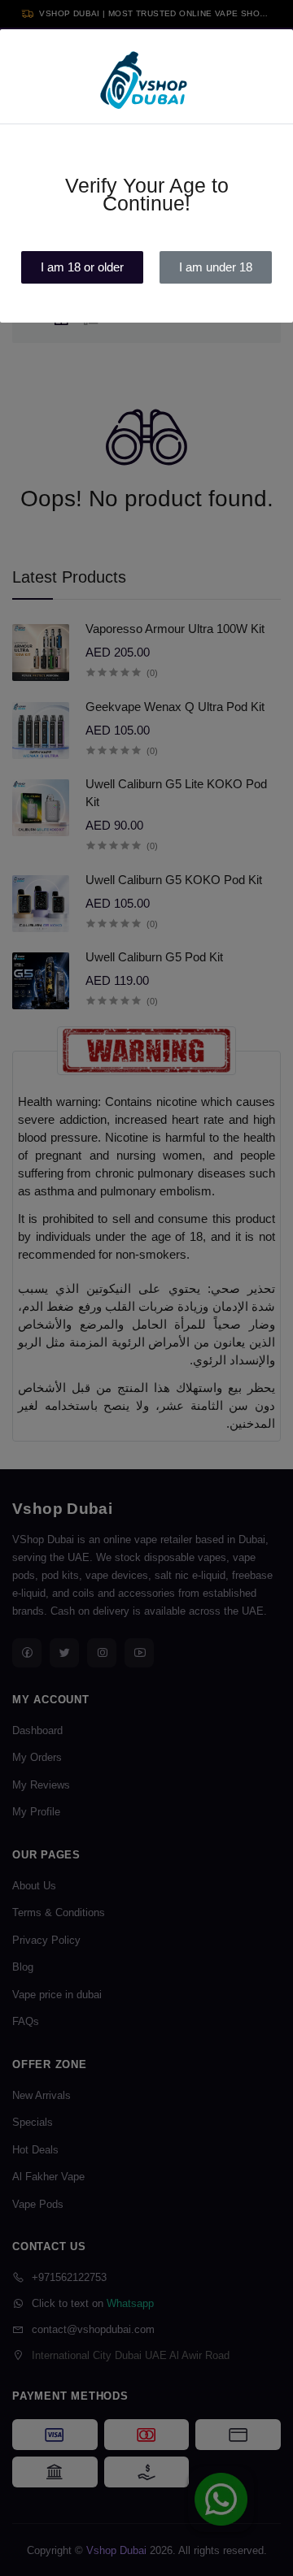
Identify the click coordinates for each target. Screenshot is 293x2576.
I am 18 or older (82, 267)
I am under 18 (216, 267)
